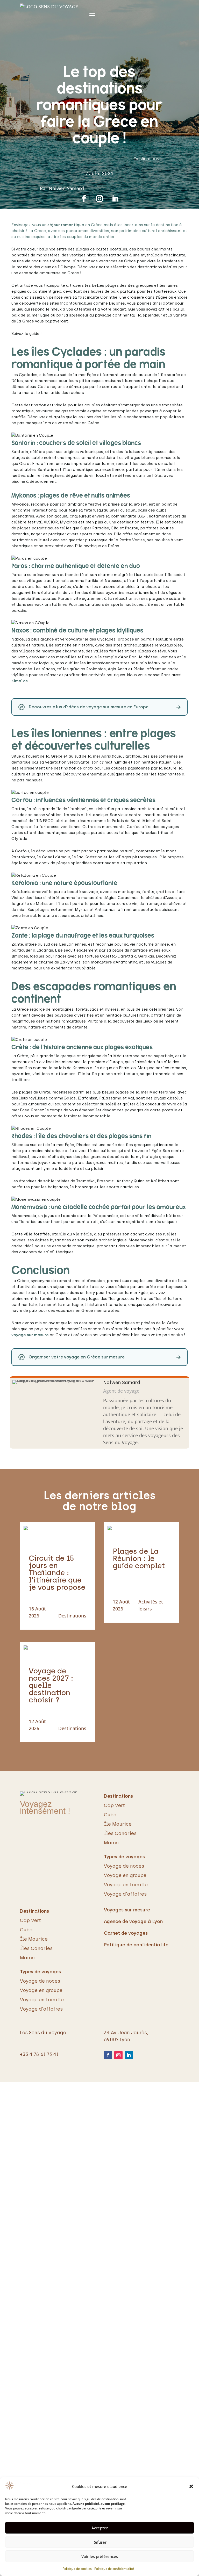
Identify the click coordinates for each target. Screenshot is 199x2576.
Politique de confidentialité (114, 2569)
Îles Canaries (120, 1833)
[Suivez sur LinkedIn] (115, 199)
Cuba (110, 1815)
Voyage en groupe (125, 1875)
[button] (191, 2486)
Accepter (100, 2528)
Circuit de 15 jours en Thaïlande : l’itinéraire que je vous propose (57, 1573)
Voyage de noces (124, 1866)
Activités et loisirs (151, 1605)
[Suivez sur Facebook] (84, 199)
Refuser (99, 2542)
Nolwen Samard (66, 188)
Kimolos (20, 681)
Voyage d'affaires (125, 1894)
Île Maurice (118, 1824)
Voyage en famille (126, 1885)
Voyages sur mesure (127, 1910)
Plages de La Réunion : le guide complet (139, 1558)
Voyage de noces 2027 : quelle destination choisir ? (51, 1685)
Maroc (111, 1843)
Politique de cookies (77, 2569)
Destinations (146, 159)
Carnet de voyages (126, 1933)
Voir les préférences (100, 2556)
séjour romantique (66, 225)
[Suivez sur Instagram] (99, 199)
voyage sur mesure (30, 1335)
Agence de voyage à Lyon (133, 1922)
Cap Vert (114, 1805)
